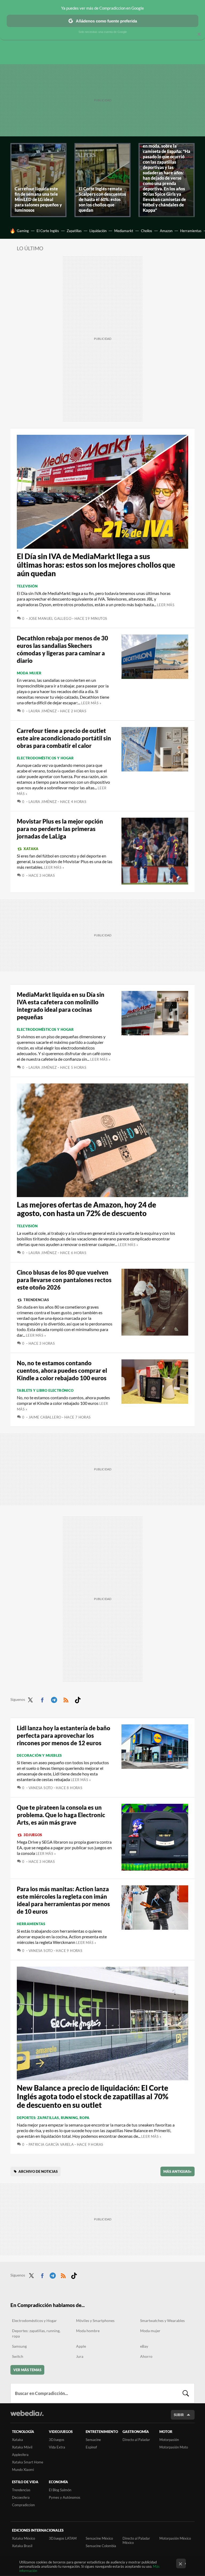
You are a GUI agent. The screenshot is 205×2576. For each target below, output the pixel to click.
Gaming (23, 231)
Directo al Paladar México (136, 2540)
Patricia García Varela (51, 2144)
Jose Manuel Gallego (50, 618)
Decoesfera (21, 2497)
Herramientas (191, 231)
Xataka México (23, 2538)
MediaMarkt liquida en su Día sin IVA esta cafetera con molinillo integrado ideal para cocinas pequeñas (61, 1006)
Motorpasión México (175, 2538)
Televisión (27, 586)
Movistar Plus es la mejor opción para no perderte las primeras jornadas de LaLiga (60, 829)
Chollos (147, 231)
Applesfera (20, 2455)
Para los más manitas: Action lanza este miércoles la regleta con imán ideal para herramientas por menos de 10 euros (63, 1900)
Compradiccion (23, 2505)
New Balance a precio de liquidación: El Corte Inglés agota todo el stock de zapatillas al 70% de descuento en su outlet (93, 2096)
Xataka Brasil (22, 2546)
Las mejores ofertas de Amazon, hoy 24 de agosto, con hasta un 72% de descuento (86, 1209)
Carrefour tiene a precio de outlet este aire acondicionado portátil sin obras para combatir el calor (64, 738)
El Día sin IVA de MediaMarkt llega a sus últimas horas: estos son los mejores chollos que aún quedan (96, 565)
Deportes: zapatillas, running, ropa (53, 2118)
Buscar (186, 2393)
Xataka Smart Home (28, 2462)
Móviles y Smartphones (95, 2321)
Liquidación (98, 231)
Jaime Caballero (45, 1417)
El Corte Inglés (48, 231)
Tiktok (78, 1699)
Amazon (166, 231)
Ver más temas (27, 2370)
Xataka (31, 849)
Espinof (91, 2447)
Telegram (54, 1699)
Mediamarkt (124, 231)
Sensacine (93, 2440)
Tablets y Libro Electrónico (45, 1390)
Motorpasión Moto (174, 2447)
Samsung (19, 2346)
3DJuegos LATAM (63, 2538)
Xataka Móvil (22, 2447)
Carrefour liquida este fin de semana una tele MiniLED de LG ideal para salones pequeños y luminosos (38, 199)
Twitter (30, 1699)
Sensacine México (99, 2538)
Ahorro (146, 2356)
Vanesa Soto (41, 1788)
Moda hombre (88, 2331)
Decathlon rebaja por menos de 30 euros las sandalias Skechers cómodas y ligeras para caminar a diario (62, 649)
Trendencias (36, 1300)
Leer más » (91, 703)
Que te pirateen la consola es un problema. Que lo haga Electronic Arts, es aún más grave (61, 1815)
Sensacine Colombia (101, 2546)
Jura (80, 2356)
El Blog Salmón (60, 2490)
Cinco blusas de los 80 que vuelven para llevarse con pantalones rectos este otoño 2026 (64, 1280)
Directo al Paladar (136, 2440)
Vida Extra (57, 2447)
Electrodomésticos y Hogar (45, 758)
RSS (66, 1699)
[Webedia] (27, 2413)
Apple (81, 2346)
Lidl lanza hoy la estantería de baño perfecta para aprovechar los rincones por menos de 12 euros (64, 1735)
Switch (18, 2356)
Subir (179, 2415)
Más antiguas (178, 2171)
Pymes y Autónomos (65, 2497)
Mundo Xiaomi (23, 2470)
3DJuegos (33, 1835)
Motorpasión (169, 2440)
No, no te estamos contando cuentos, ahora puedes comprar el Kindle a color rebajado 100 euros (62, 1370)
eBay (144, 2346)
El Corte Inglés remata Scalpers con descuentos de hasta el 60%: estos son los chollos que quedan (102, 199)
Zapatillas (74, 231)
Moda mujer (29, 673)
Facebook (42, 1699)
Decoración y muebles (39, 1755)
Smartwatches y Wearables (162, 2321)
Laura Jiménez (43, 711)
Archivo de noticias (38, 2171)
